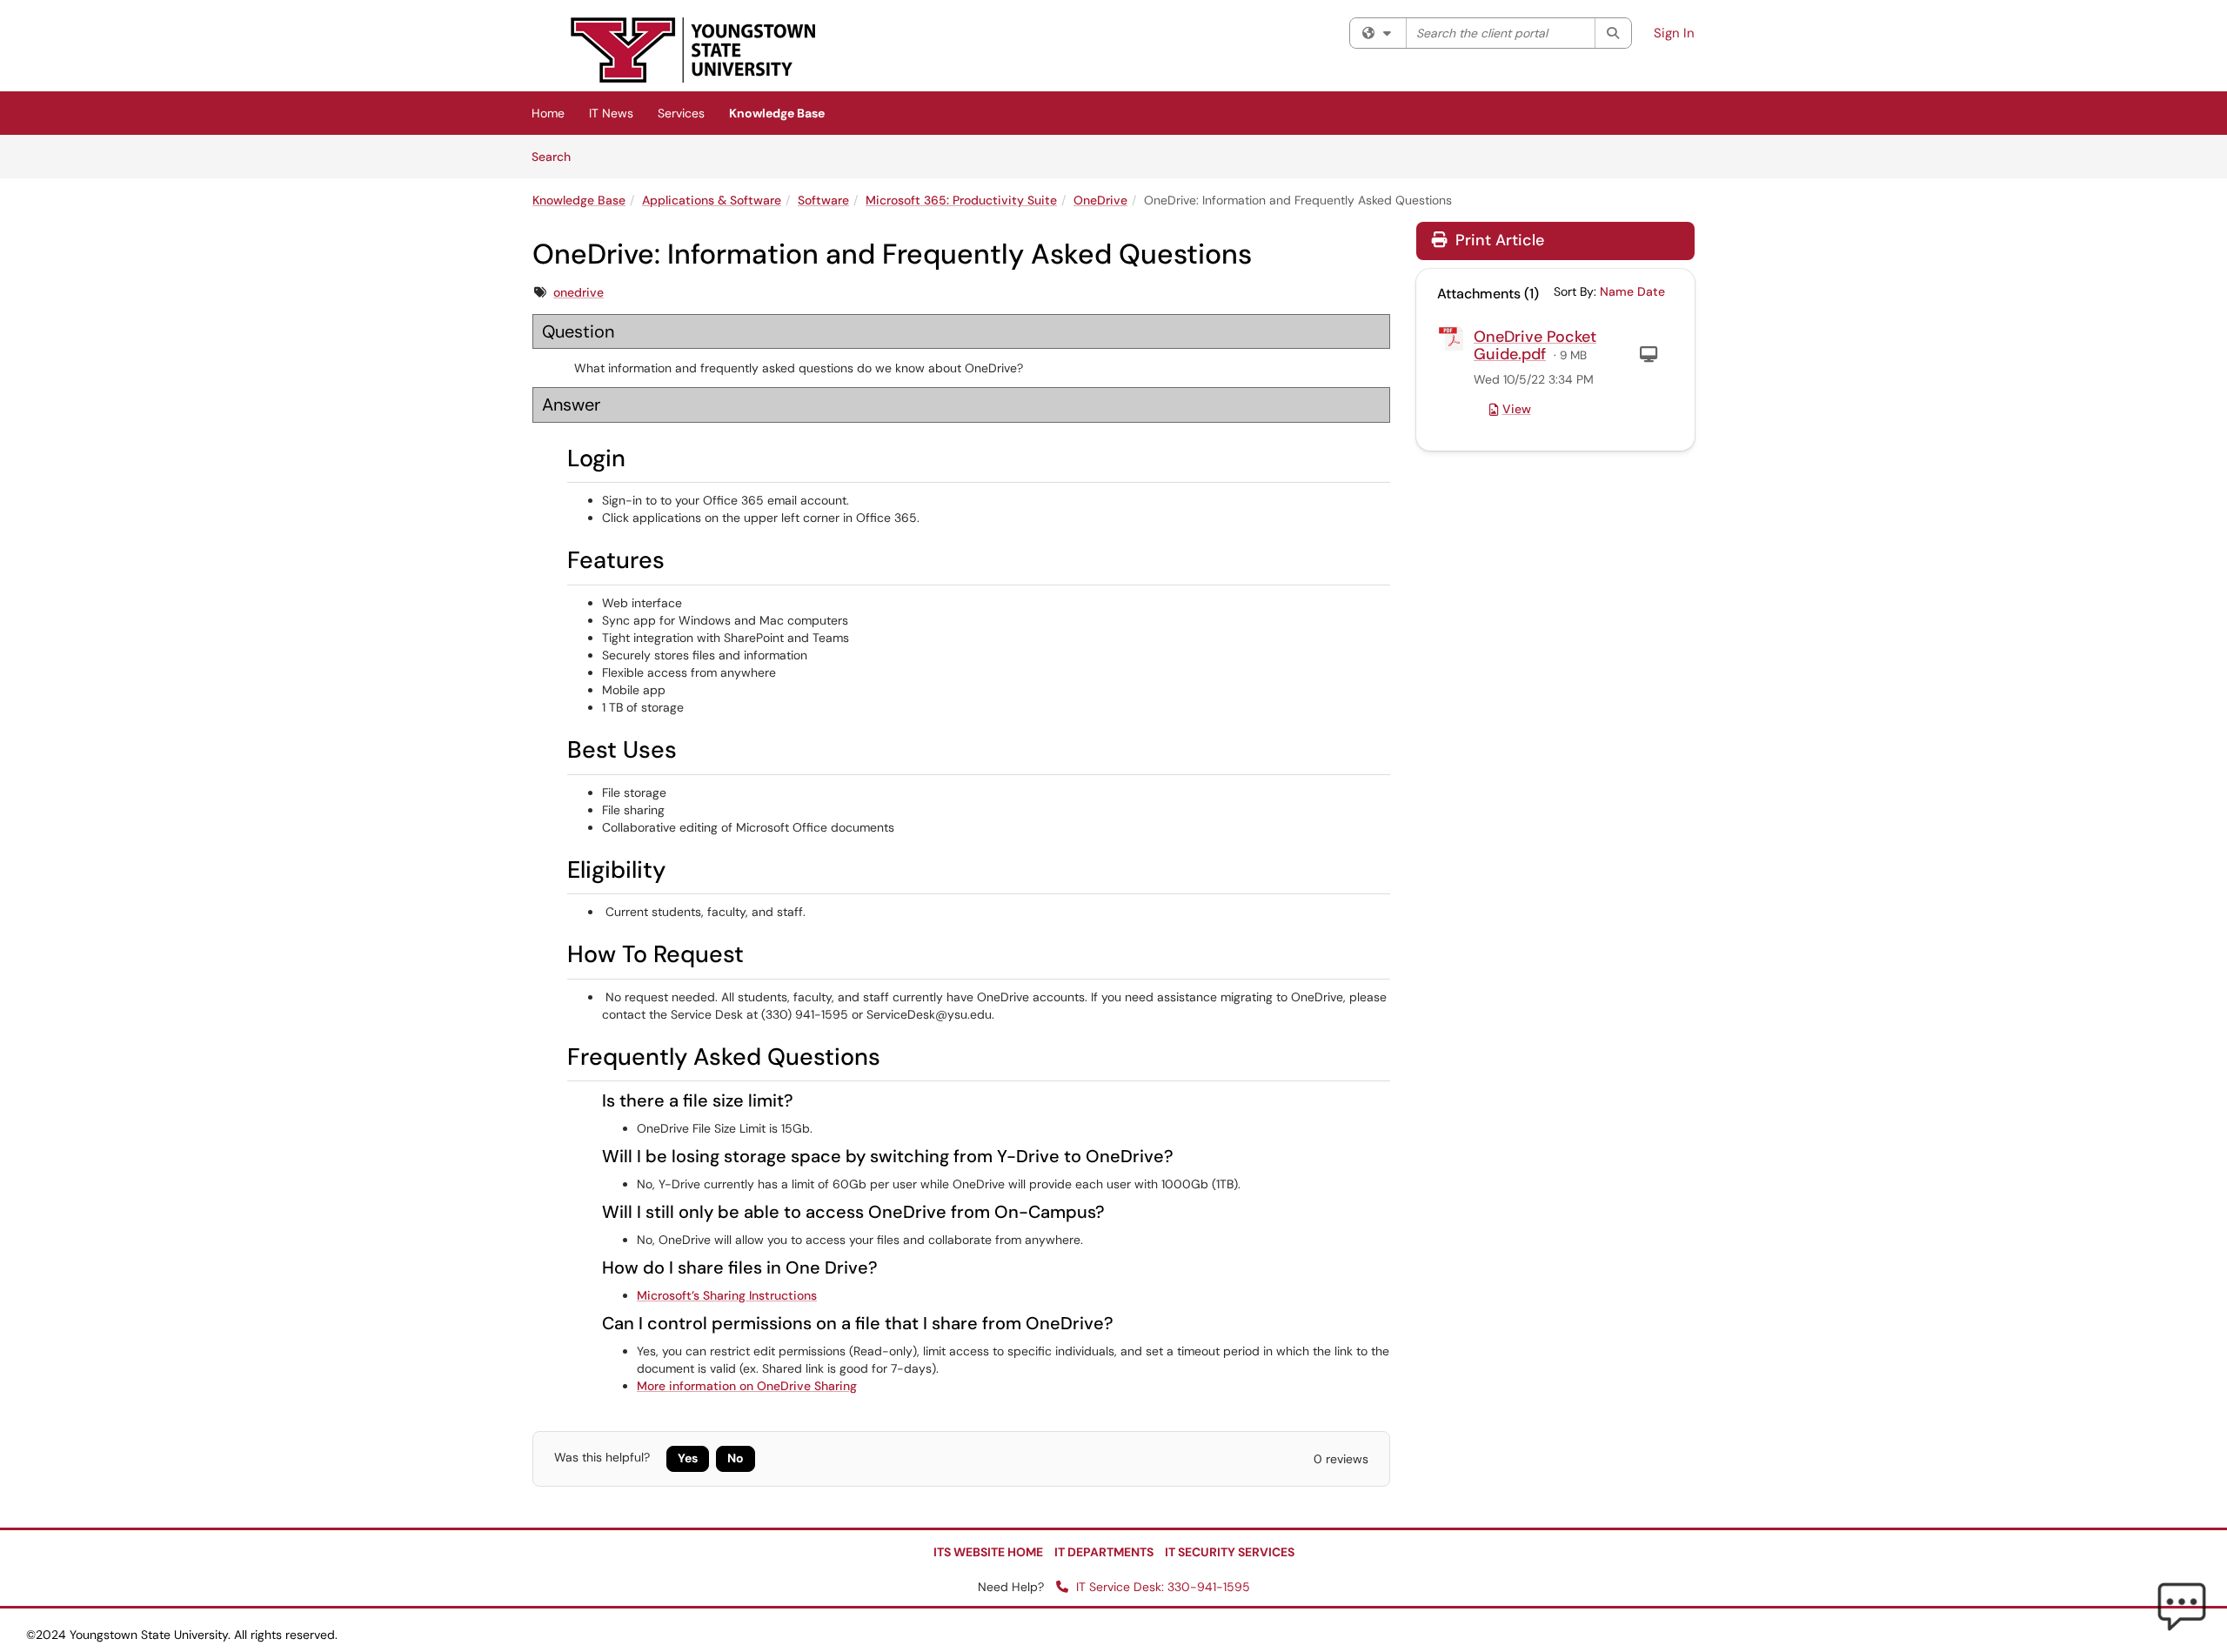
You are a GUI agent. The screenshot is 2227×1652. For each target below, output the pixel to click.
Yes (688, 1458)
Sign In (1674, 33)
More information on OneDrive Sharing (747, 1386)
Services (681, 113)
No (736, 1458)
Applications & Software (712, 200)
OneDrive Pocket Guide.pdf (1535, 345)
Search (557, 156)
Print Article (1498, 240)
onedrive (578, 292)
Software (823, 200)
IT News (611, 113)
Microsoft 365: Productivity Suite (961, 200)
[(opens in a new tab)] (693, 50)
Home (548, 113)
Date (1651, 291)
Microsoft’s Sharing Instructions (727, 1295)
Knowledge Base (777, 113)
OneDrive (1100, 200)
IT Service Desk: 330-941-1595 (1161, 1587)
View (1517, 409)
